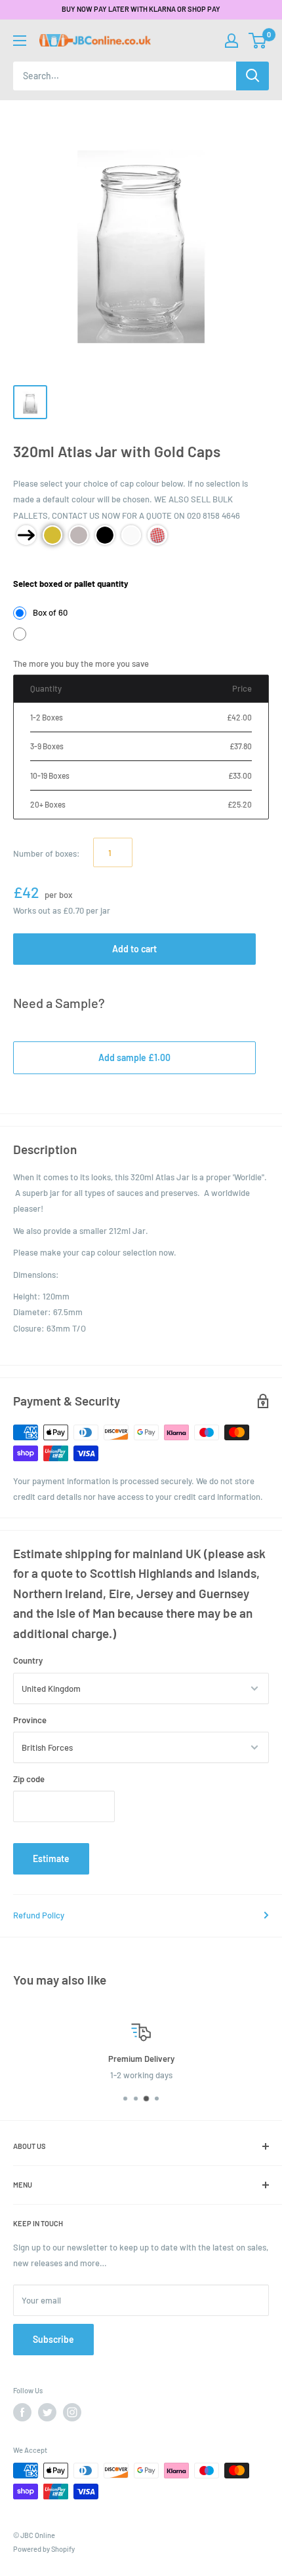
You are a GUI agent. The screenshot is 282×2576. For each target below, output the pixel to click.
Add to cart (134, 949)
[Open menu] (20, 41)
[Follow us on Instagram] (72, 2412)
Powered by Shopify (44, 2549)
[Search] (252, 76)
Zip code (29, 1779)
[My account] (232, 41)
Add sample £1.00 (134, 1057)
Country (28, 1660)
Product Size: (39, 565)
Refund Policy (39, 1915)
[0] (258, 41)
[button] (257, 41)
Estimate (51, 1858)
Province (30, 1720)
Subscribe (53, 2339)
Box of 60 (50, 612)
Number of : (47, 853)
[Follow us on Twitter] (47, 2412)
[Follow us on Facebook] (22, 2412)
